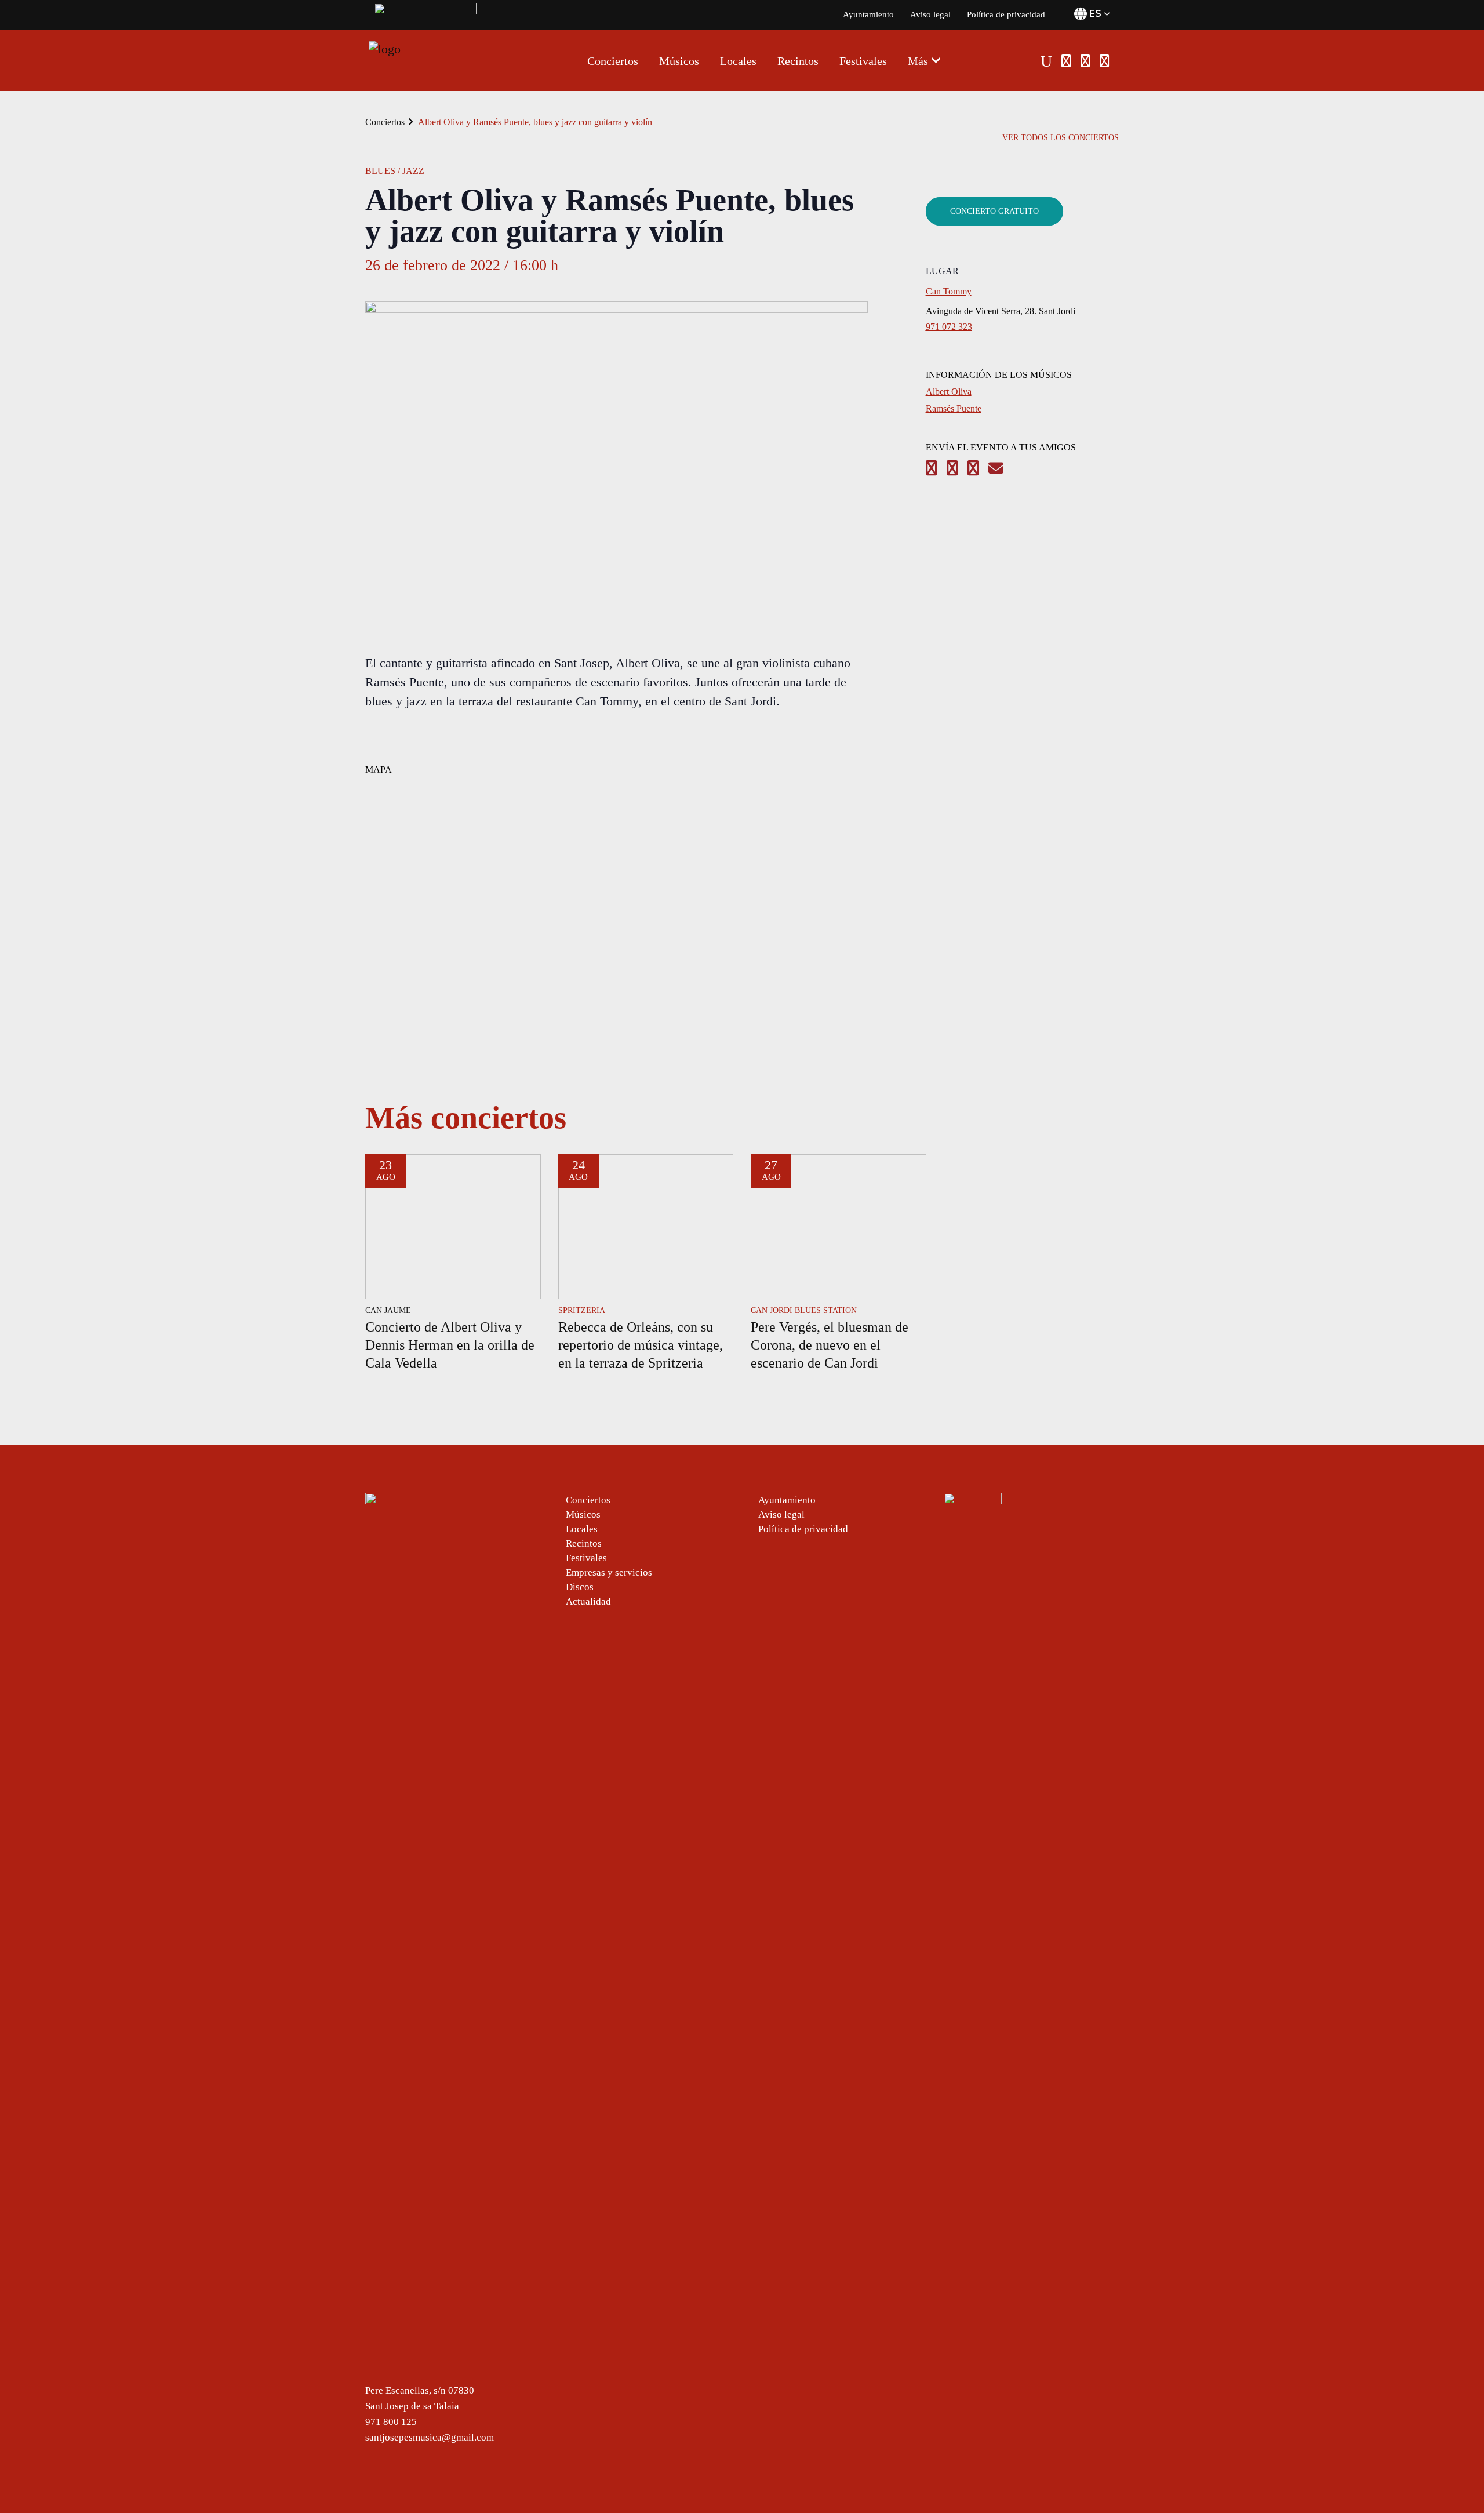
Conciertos (385, 122)
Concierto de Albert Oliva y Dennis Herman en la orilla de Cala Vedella (450, 1345)
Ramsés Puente (954, 408)
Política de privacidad (1006, 14)
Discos (580, 1587)
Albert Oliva (949, 392)
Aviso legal (930, 14)
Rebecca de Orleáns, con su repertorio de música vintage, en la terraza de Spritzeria (641, 1345)
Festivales (586, 1558)
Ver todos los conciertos (1061, 138)
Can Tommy (949, 291)
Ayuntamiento (868, 14)
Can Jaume (388, 1310)
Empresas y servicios (609, 1572)
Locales (582, 1529)
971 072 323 (949, 327)
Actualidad (588, 1601)
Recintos (584, 1543)
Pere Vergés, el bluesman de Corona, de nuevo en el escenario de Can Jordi (830, 1345)
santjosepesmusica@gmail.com (430, 2437)
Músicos (583, 1514)
